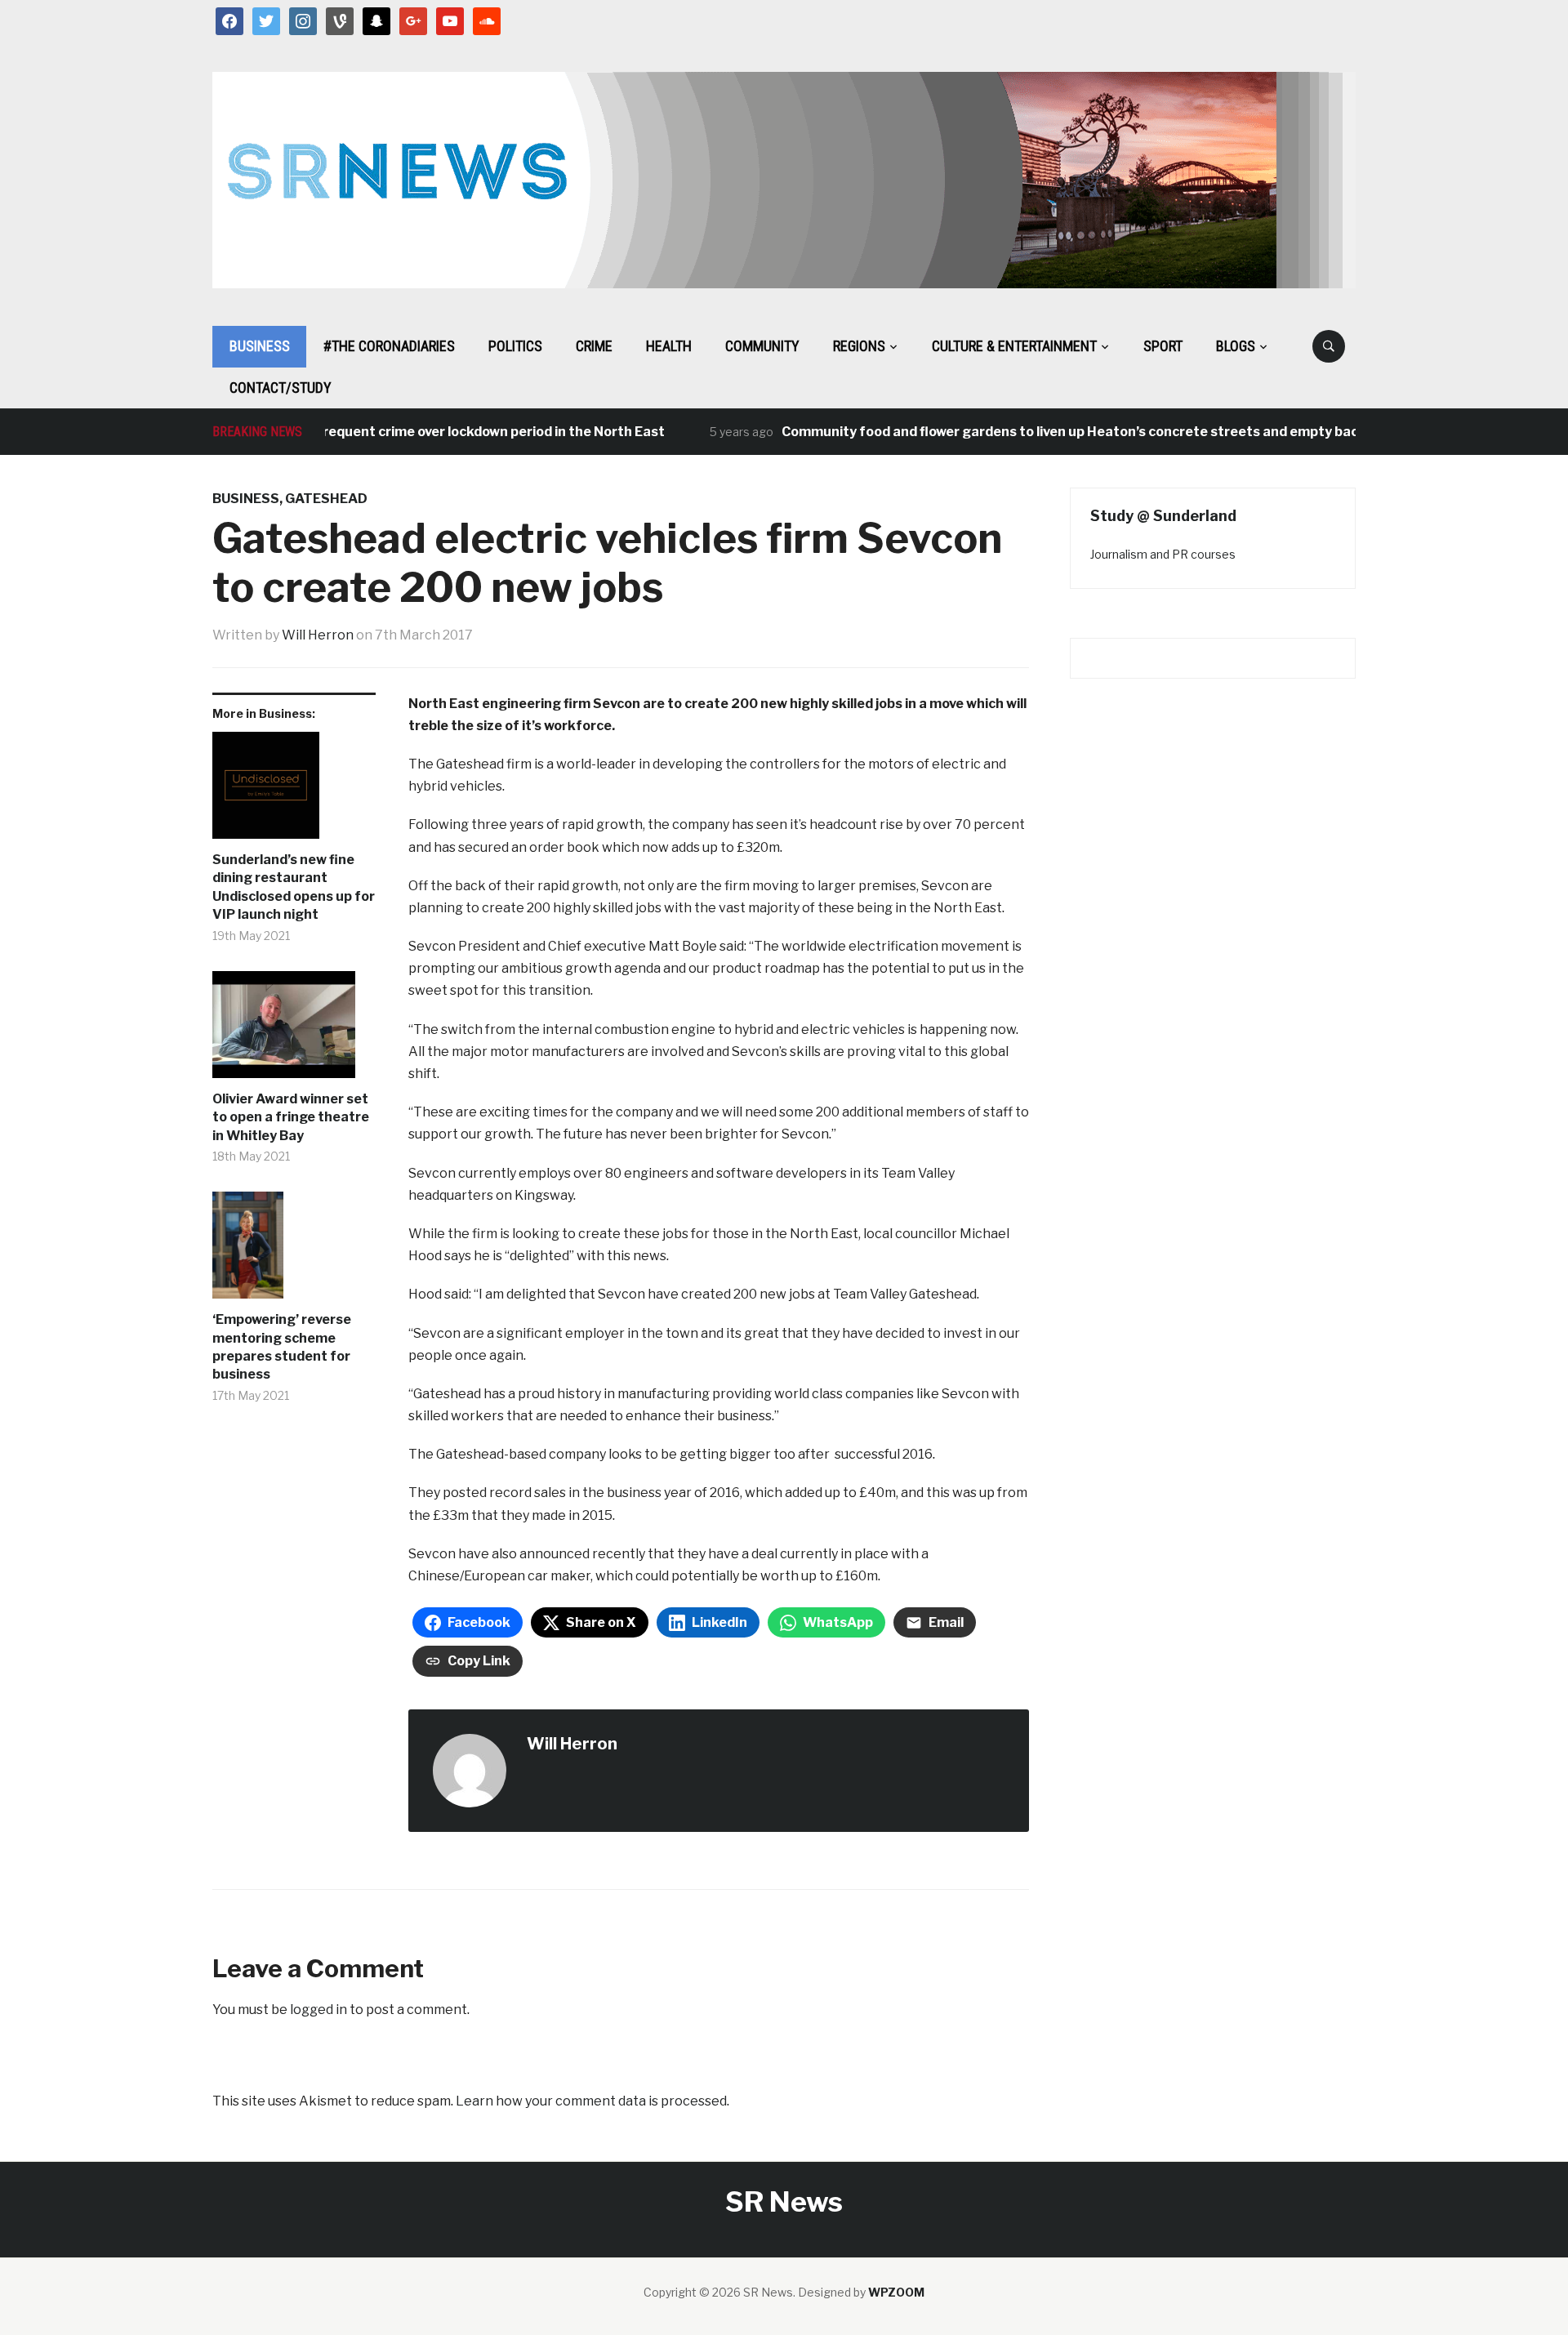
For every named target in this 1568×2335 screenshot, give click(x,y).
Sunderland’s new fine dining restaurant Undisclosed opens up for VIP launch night (294, 887)
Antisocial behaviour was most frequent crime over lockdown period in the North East (356, 432)
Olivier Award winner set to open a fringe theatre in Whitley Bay (291, 1117)
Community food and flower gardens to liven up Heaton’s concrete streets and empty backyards (1059, 432)
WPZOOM (896, 2292)
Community (762, 346)
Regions (859, 346)
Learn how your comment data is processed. (592, 2101)
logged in (318, 2010)
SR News (784, 2201)
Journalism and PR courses (1163, 554)
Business (260, 346)
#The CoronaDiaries (389, 346)
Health (669, 346)
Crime (594, 346)
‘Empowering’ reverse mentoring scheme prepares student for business (282, 1347)
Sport (1163, 346)
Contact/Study (281, 388)
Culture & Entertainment (1014, 346)
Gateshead (326, 499)
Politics (515, 346)
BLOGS (1236, 346)
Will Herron (318, 635)
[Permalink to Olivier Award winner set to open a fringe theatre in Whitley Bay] (294, 1031)
